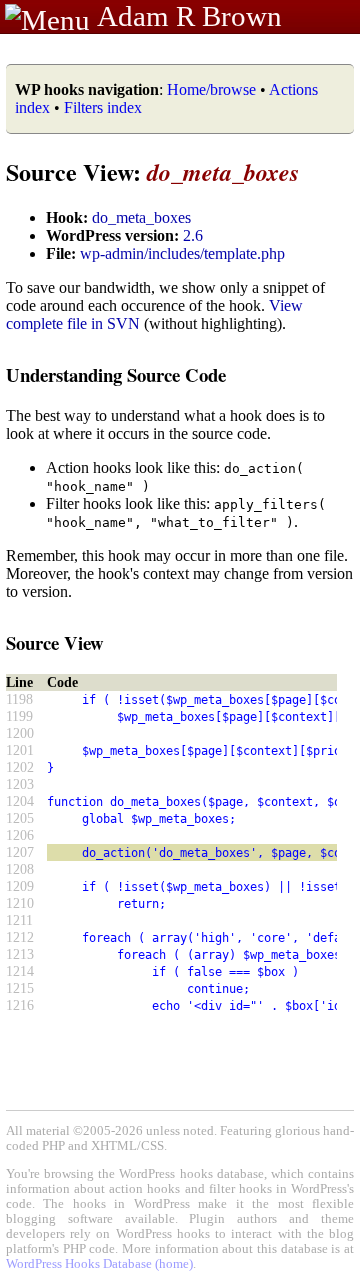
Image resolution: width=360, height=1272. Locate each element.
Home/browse (211, 89)
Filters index (103, 107)
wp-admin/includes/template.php (182, 253)
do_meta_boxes (141, 217)
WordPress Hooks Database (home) (99, 1264)
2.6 (193, 235)
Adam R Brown (189, 16)
